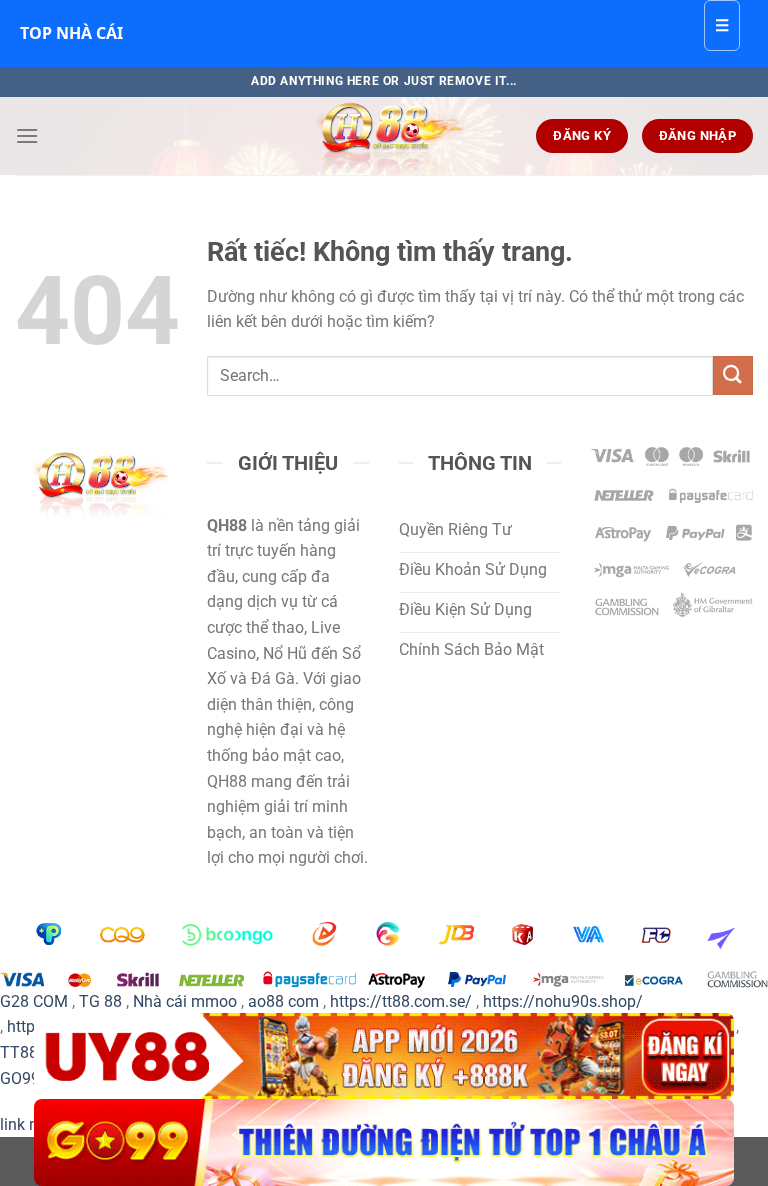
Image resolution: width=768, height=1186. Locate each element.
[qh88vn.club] (384, 136)
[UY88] (384, 1056)
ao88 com (283, 1001)
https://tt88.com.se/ (401, 1001)
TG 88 (100, 1001)
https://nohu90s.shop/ (563, 1001)
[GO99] (384, 1142)
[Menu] (27, 135)
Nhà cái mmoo (185, 1001)
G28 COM (34, 1001)
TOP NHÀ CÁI (71, 33)
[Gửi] (733, 375)
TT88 (19, 1052)
